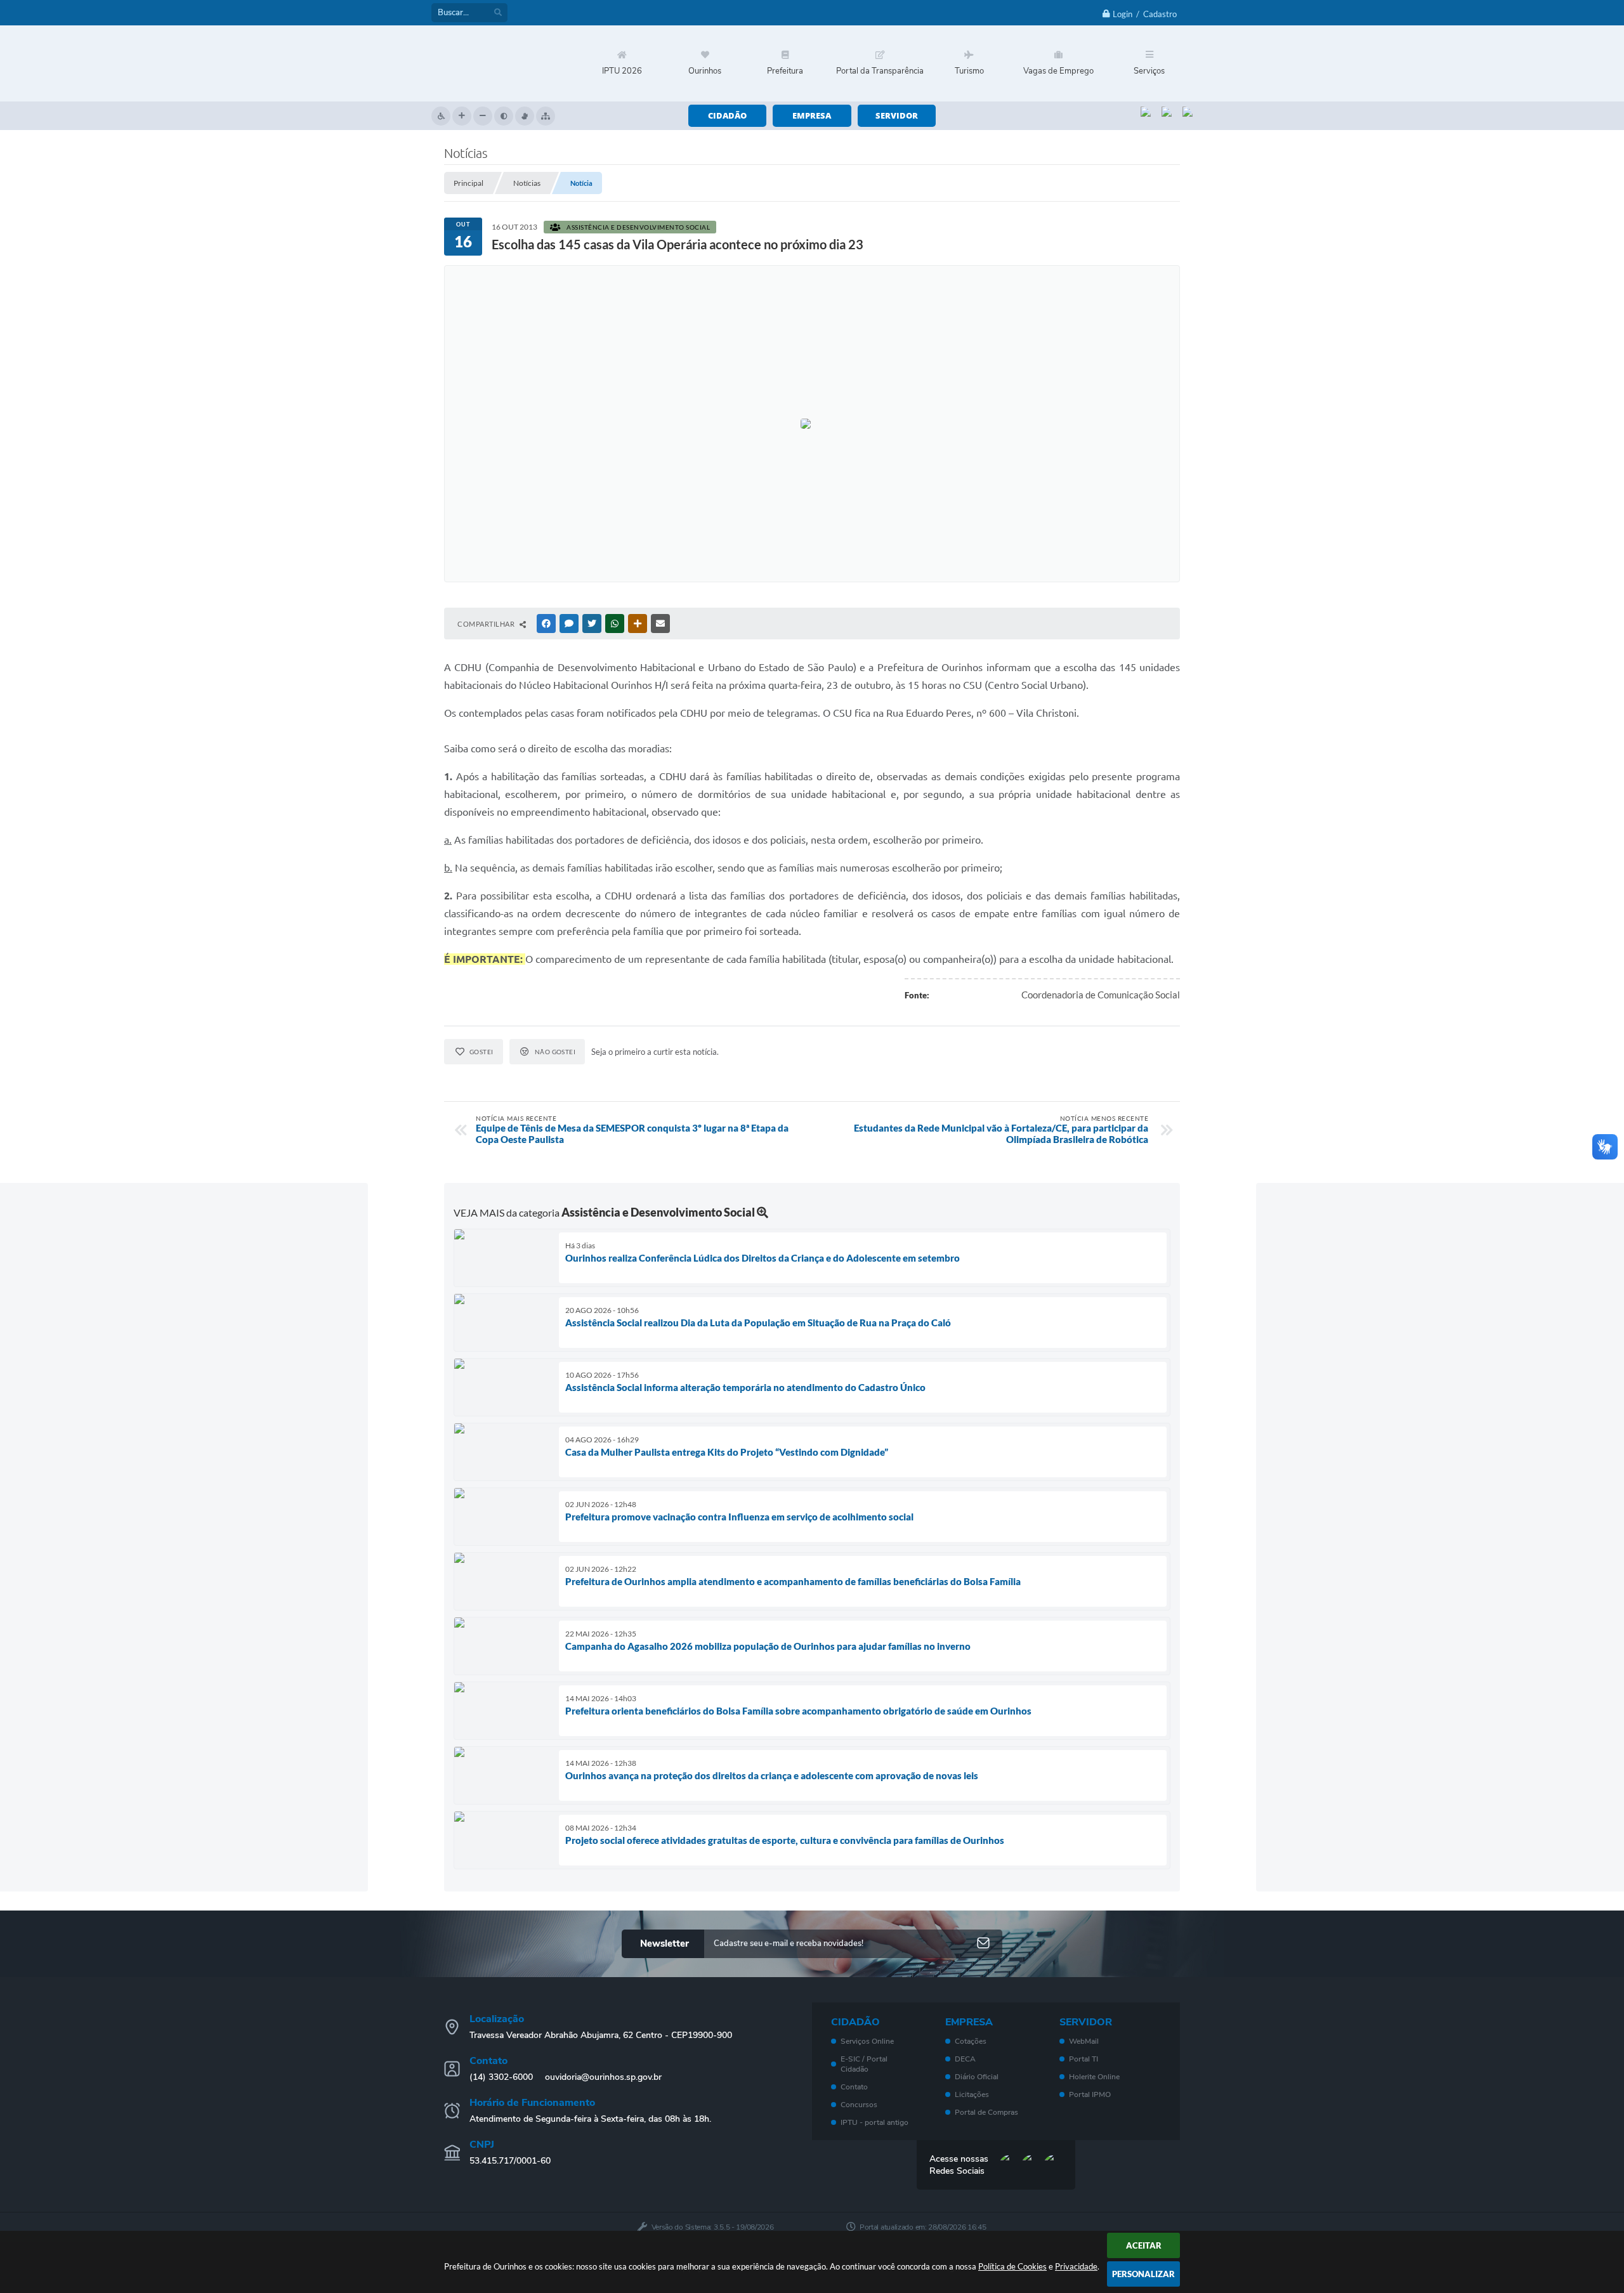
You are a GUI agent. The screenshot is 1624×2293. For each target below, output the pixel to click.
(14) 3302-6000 (501, 2077)
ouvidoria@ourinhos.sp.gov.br (603, 2077)
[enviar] (983, 1944)
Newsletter (665, 1943)
